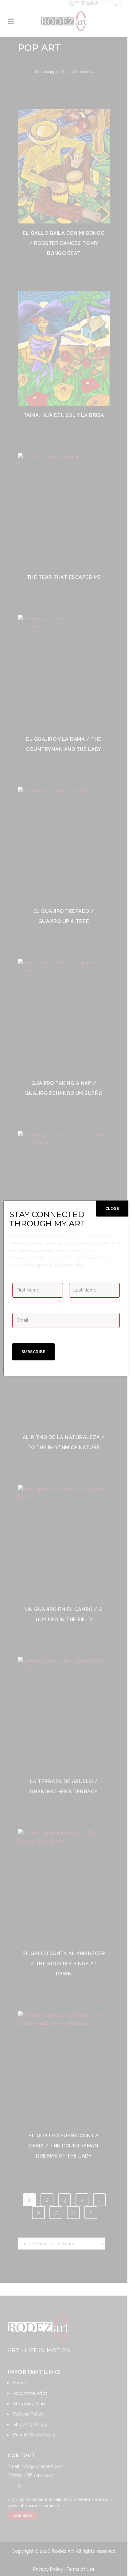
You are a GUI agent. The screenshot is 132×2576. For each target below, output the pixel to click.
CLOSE (112, 1208)
